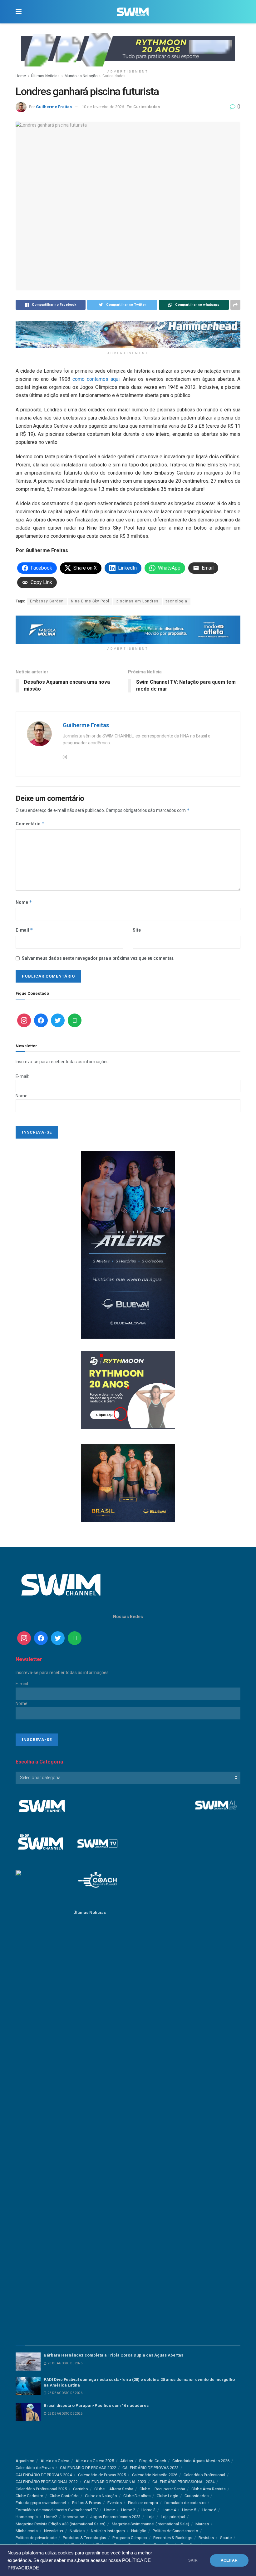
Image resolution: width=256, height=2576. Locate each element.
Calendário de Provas (35, 2468)
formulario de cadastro (185, 2503)
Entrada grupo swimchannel (41, 2503)
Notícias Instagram (108, 2531)
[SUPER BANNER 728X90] (128, 334)
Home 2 (128, 2510)
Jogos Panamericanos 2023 (115, 2517)
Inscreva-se (74, 2517)
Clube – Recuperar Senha (162, 2489)
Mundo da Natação (81, 76)
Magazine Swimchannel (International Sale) (150, 2524)
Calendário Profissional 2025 (41, 2489)
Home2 (51, 2517)
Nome (24, 902)
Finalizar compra (143, 2503)
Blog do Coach (153, 2461)
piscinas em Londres (138, 601)
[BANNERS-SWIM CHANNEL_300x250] (128, 1482)
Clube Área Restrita (209, 2489)
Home (21, 76)
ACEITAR (229, 2560)
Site (137, 930)
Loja (151, 2517)
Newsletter (54, 2531)
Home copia (27, 2517)
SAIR (193, 2560)
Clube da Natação (101, 2496)
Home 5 (189, 2510)
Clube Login (167, 2496)
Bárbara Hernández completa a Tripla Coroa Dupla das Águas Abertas (113, 2355)
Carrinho (81, 2489)
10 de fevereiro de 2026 (103, 107)
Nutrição (139, 2531)
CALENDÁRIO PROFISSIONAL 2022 (47, 2482)
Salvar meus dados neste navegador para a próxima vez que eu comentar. (98, 958)
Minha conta (27, 2531)
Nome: (22, 1096)
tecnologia (177, 601)
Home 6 (209, 2510)
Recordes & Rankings (173, 2538)
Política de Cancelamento (175, 2531)
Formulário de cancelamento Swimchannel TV (57, 2510)
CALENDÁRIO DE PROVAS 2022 (88, 2468)
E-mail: (22, 1076)
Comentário (30, 824)
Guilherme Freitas (54, 107)
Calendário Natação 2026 (155, 2475)
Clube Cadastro (30, 2496)
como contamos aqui (96, 379)
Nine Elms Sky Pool (90, 601)
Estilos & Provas (87, 2503)
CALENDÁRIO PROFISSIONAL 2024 (183, 2482)
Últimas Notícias (45, 76)
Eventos (115, 2503)
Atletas (127, 2461)
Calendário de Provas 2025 (102, 2475)
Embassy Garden (47, 601)
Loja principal (173, 2517)
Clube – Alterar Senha (114, 2489)
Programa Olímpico (130, 2538)
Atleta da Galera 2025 (95, 2461)
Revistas (206, 2538)
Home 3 (148, 2510)
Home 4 (169, 2510)
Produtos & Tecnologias (84, 2538)
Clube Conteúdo (64, 2496)
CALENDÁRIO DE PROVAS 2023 (150, 2468)
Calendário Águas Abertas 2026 (201, 2461)
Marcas (202, 2524)
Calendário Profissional (204, 2475)
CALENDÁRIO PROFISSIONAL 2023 (115, 2482)
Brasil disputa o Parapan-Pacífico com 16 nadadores (96, 2405)
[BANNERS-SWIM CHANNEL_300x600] (128, 1244)
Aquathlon (25, 2461)
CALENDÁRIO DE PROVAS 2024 (44, 2475)
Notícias (77, 2531)
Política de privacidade (36, 2538)
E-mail (24, 930)
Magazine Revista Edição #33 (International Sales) (61, 2524)
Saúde (226, 2538)
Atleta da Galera (55, 2461)
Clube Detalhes (137, 2496)
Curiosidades (114, 76)
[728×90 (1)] (128, 629)
